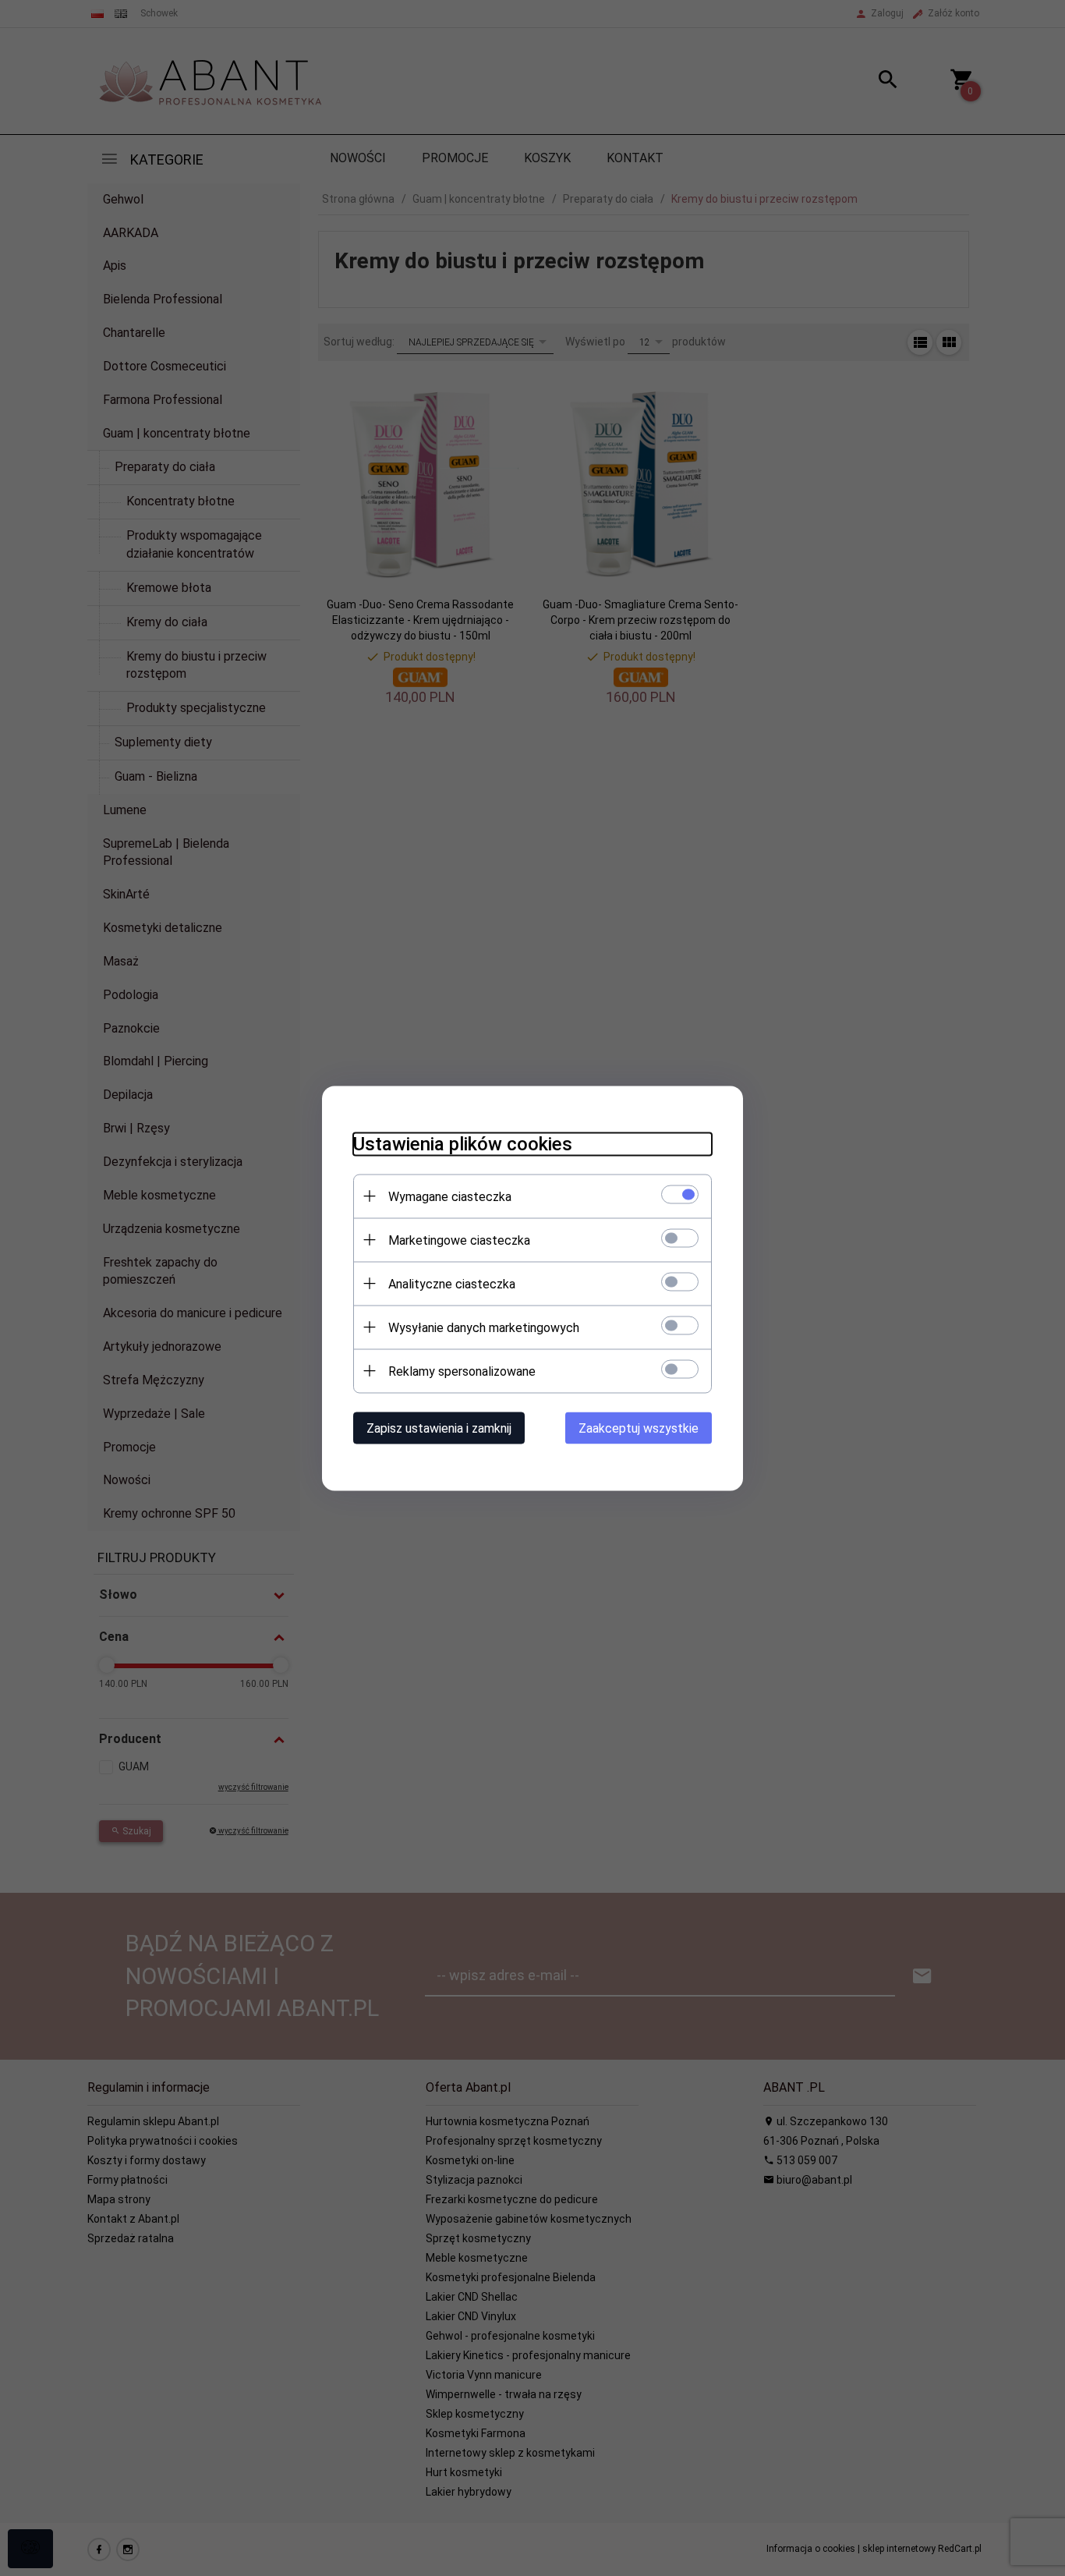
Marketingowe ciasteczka (459, 1240)
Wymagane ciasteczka (450, 1196)
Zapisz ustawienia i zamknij (439, 1428)
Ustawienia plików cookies (463, 1143)
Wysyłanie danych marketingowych (484, 1327)
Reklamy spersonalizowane (462, 1371)
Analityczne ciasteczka (452, 1283)
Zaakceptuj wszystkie (639, 1428)
